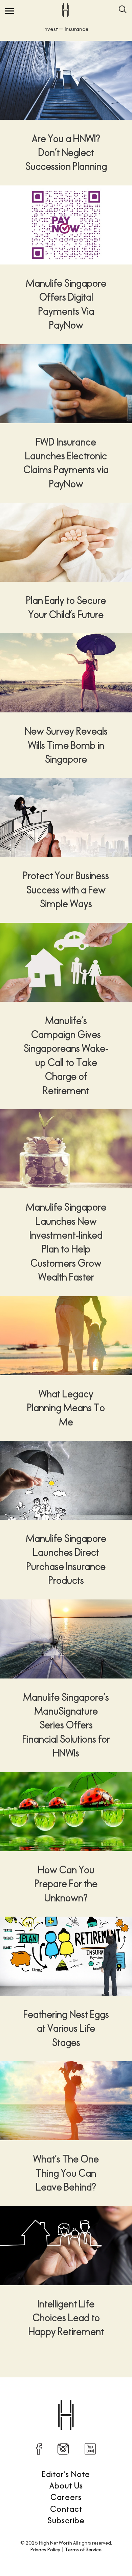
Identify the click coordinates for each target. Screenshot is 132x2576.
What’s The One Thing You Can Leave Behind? (66, 2173)
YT (90, 2449)
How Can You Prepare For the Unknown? (66, 1884)
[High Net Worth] (65, 10)
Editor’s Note (66, 2474)
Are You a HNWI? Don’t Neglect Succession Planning (66, 153)
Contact (66, 2509)
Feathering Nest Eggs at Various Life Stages (66, 2028)
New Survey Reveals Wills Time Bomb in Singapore (66, 745)
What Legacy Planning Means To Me (66, 1408)
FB (39, 2449)
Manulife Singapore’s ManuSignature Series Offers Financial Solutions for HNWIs (66, 1725)
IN (63, 2449)
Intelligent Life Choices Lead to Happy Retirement (66, 2318)
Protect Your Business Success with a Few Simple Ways (66, 890)
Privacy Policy (45, 2549)
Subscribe (66, 2520)
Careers (66, 2497)
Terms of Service (83, 2549)
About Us (66, 2485)
